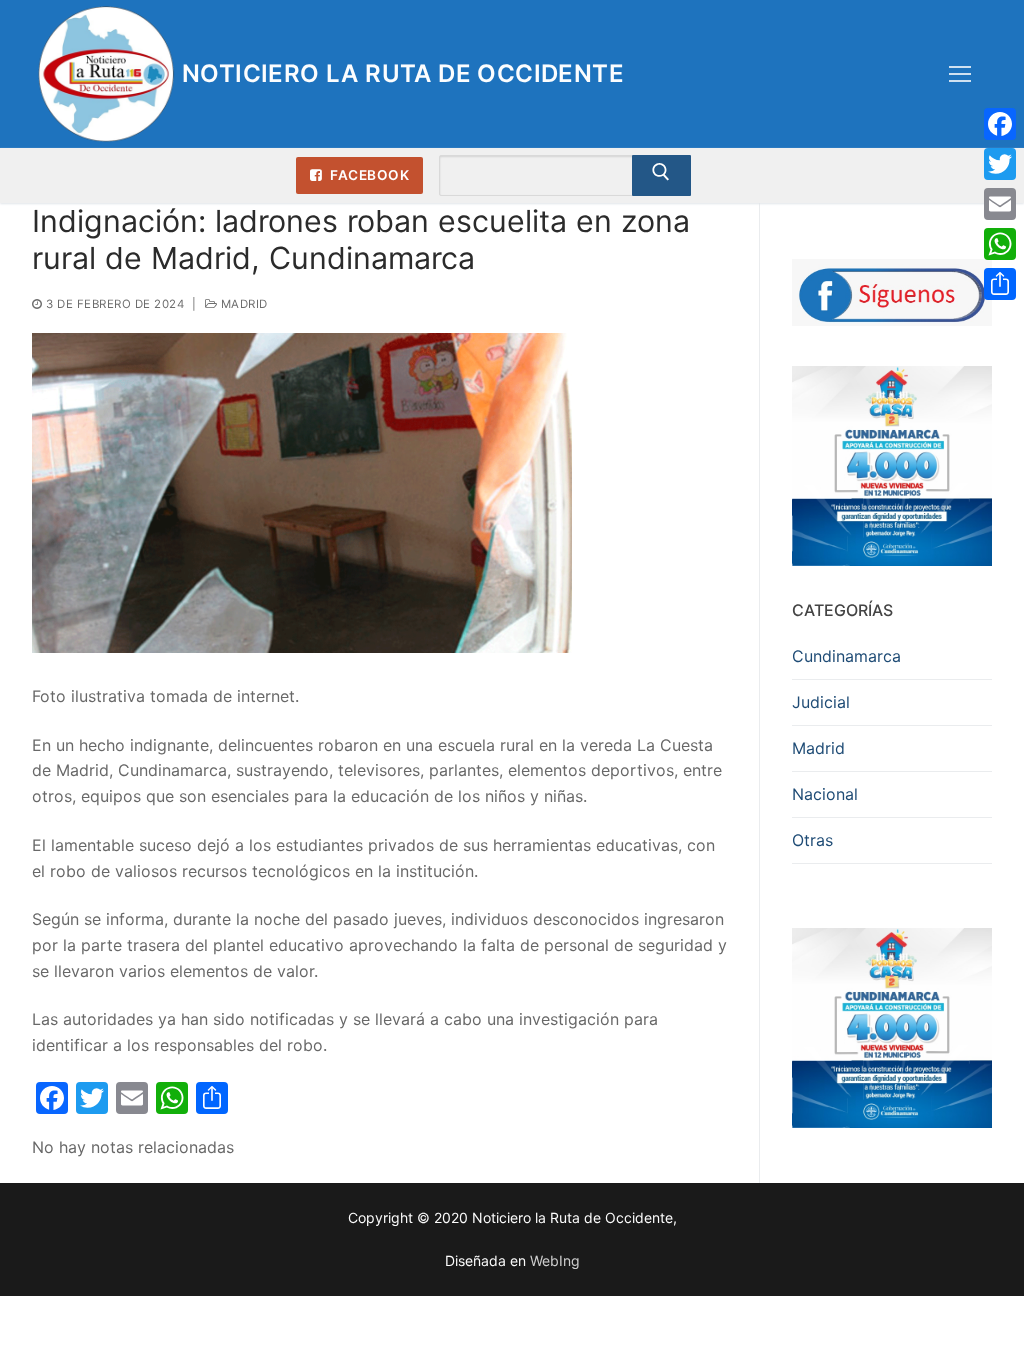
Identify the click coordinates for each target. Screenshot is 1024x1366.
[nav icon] (960, 74)
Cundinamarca (846, 656)
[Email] (1000, 204)
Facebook (368, 175)
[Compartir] (1000, 284)
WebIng (555, 1260)
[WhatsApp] (1000, 244)
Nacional (825, 794)
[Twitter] (1000, 164)
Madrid (242, 304)
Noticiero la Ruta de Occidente (403, 73)
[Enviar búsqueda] (662, 176)
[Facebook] (1000, 124)
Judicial (821, 702)
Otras (812, 840)
